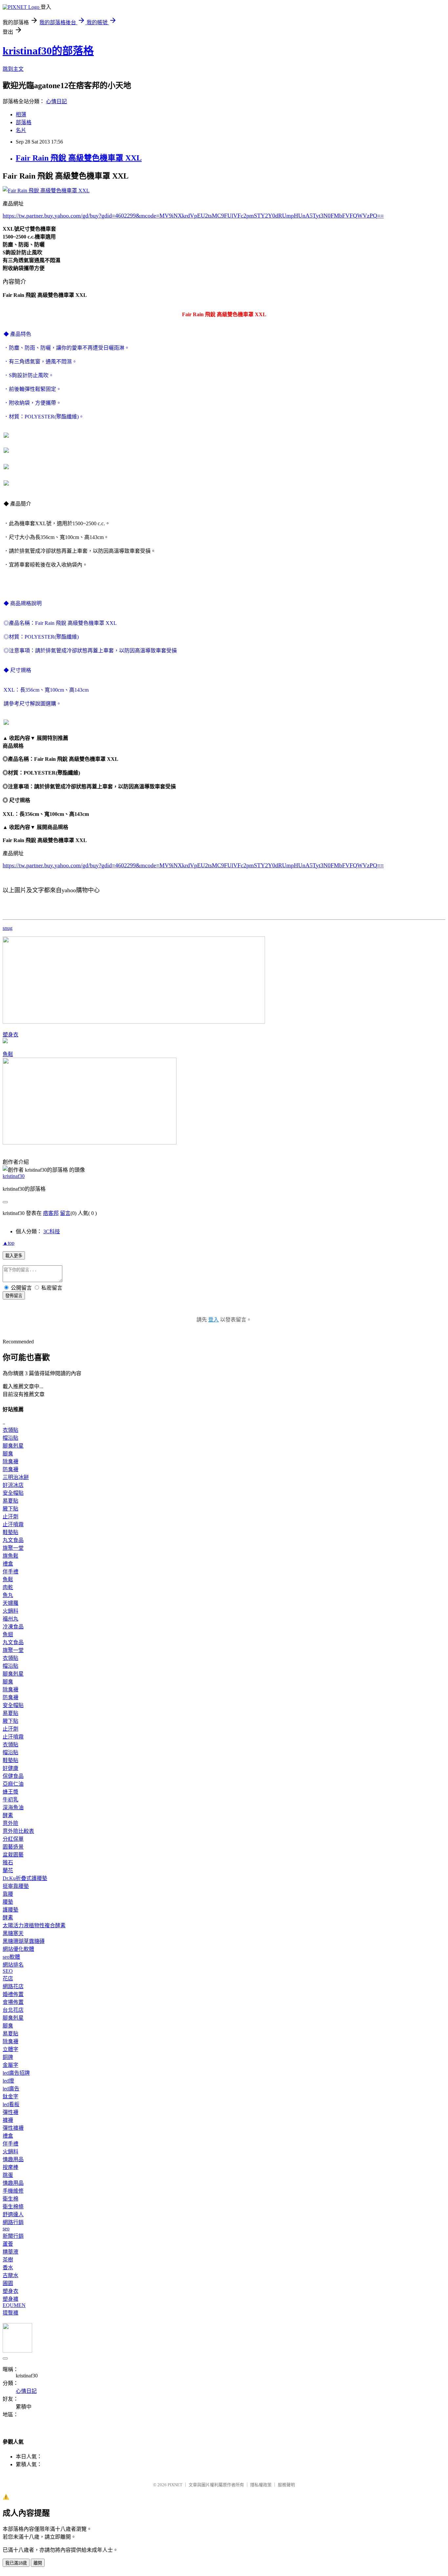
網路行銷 (13, 2222)
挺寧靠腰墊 (16, 1886)
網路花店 (13, 1986)
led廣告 (11, 2089)
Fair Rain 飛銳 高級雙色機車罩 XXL (79, 158)
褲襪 (8, 2120)
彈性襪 (10, 2112)
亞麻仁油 (13, 1784)
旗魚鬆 (10, 1556)
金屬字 (10, 2065)
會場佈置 (13, 2002)
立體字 (10, 2049)
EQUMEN (14, 2305)
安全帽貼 (13, 1493)
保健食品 (13, 1776)
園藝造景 (13, 1847)
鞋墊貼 (10, 1532)
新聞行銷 (13, 2236)
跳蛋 (8, 2175)
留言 (65, 1213)
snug (8, 928)
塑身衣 (10, 1035)
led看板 (11, 2104)
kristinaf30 (14, 1176)
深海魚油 (13, 1807)
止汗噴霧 (13, 1524)
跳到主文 (13, 69)
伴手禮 (10, 1572)
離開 (38, 2563)
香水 (8, 2268)
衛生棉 (10, 2199)
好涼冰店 (13, 1485)
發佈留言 (14, 1296)
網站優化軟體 (18, 1949)
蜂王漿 (10, 1792)
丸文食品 (13, 1540)
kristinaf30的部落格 (48, 51)
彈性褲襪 (13, 2128)
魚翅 (8, 1634)
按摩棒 (10, 2167)
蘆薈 (8, 2244)
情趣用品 (13, 2159)
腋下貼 (10, 1509)
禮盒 (8, 1564)
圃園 (8, 2283)
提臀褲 (10, 2313)
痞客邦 (51, 1213)
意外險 (10, 1823)
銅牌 (8, 2057)
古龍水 (10, 2275)
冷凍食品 (13, 1627)
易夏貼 (10, 1501)
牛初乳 (10, 1800)
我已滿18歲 (16, 2563)
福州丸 (10, 1619)
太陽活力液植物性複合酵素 (34, 1925)
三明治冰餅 (16, 1477)
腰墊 (8, 1902)
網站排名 (13, 1965)
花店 (8, 1979)
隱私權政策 (261, 2485)
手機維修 (13, 2191)
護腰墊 (10, 1910)
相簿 (21, 115)
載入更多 (14, 1256)
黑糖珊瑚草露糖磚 (24, 1941)
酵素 (8, 1815)
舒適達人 (13, 2214)
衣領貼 (10, 1430)
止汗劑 (10, 1517)
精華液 (10, 2252)
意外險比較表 (18, 1831)
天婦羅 (10, 1603)
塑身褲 (10, 2299)
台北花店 (13, 2010)
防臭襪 (10, 1469)
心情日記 (56, 101)
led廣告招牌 (16, 2073)
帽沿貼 (10, 1438)
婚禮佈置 (13, 1994)
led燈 (8, 2081)
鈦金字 (10, 2096)
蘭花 (8, 1870)
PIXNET (175, 2485)
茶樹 (8, 2260)
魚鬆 (8, 1054)
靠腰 (8, 1894)
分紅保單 (13, 1839)
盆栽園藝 (13, 1855)
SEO (8, 1971)
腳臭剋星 (13, 1446)
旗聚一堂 (13, 1548)
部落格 (24, 122)
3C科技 (52, 1231)
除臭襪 (10, 1461)
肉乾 (8, 1587)
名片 (21, 130)
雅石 (8, 1863)
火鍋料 (10, 1611)
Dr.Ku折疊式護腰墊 (25, 1878)
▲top (9, 1243)
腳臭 (8, 1454)
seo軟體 (11, 1957)
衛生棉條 (13, 2207)
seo (6, 2229)
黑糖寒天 (13, 1933)
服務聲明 (286, 2485)
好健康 (10, 1768)
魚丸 (8, 1595)
